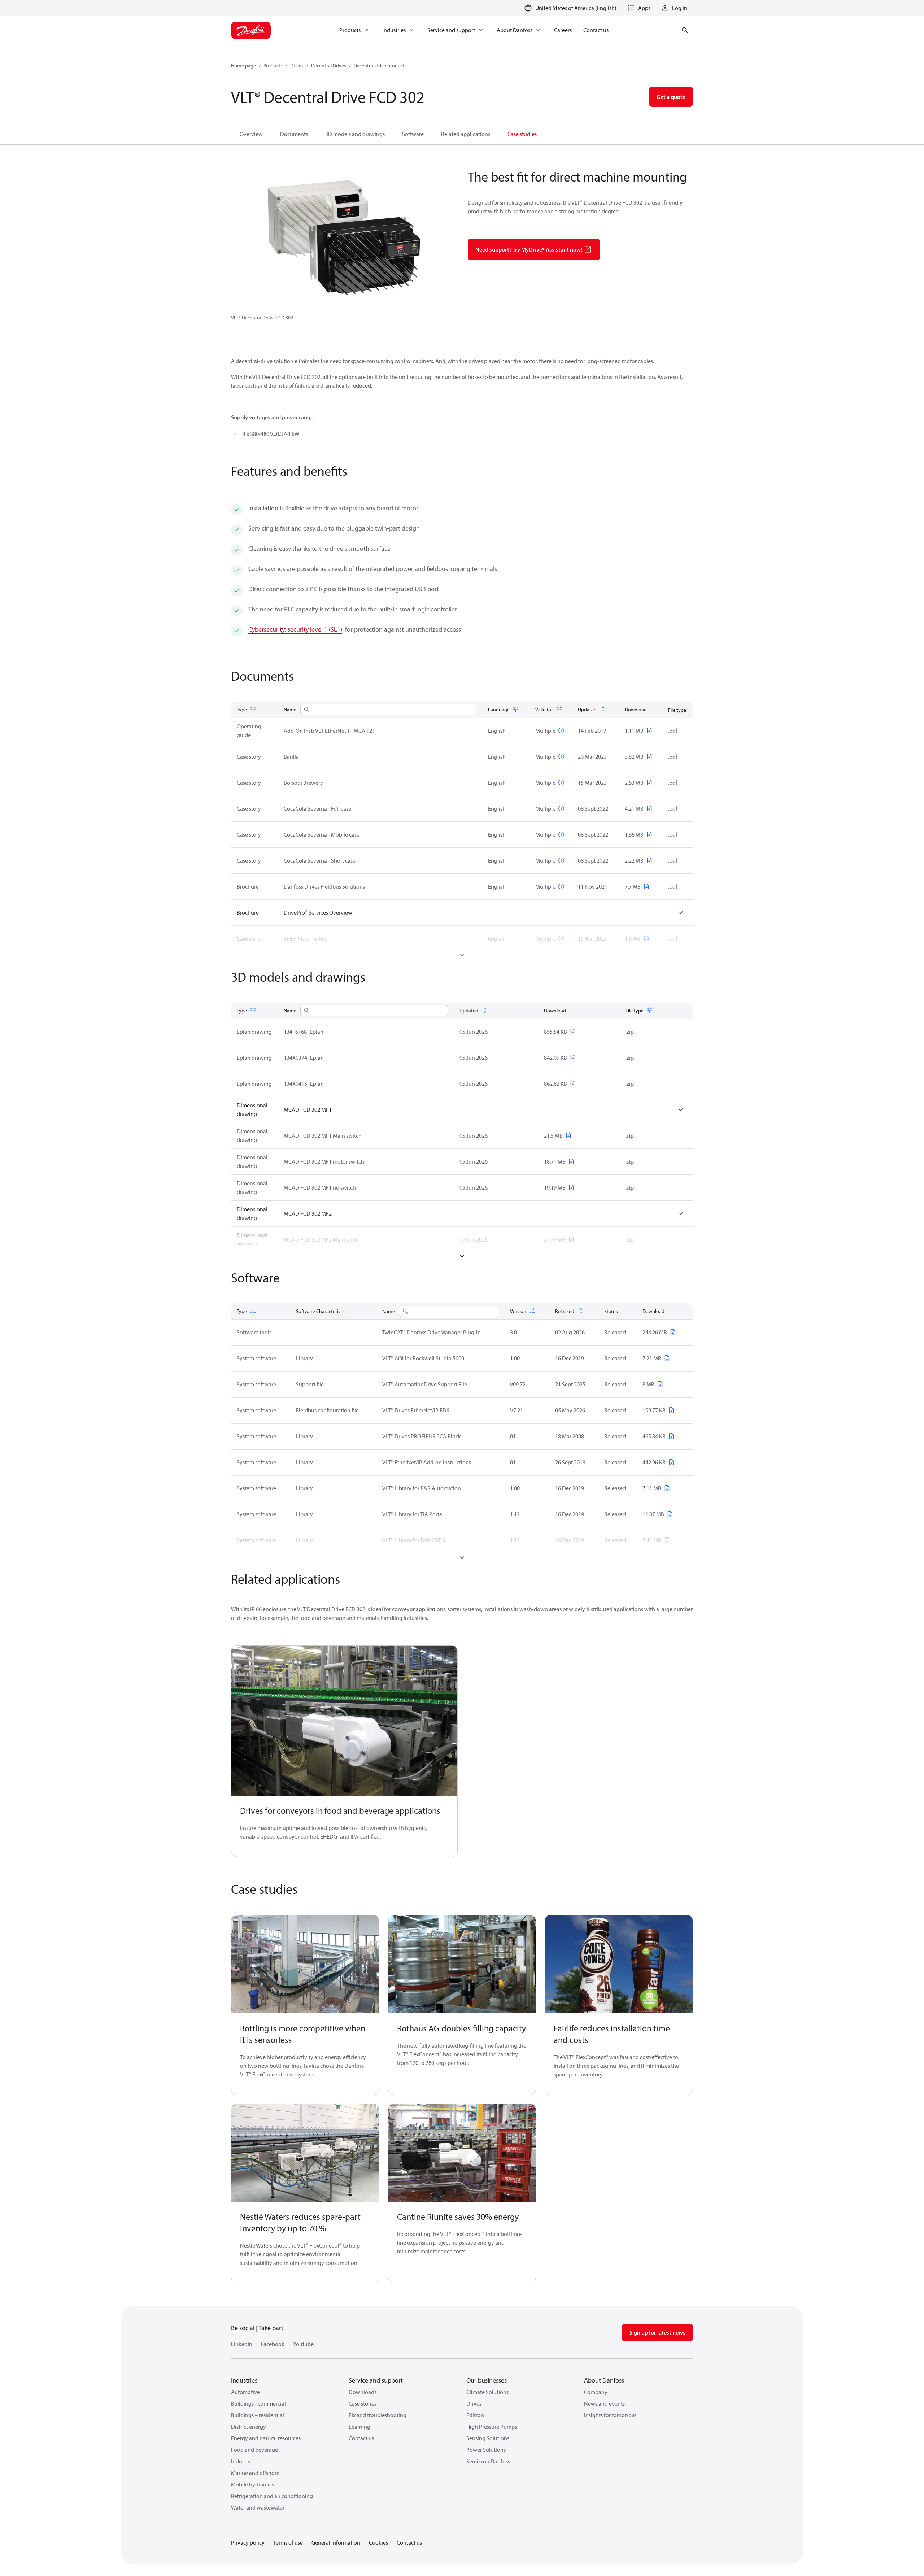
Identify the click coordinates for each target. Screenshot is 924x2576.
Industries (244, 2380)
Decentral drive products (380, 66)
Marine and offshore (255, 2473)
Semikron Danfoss (488, 2461)
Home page (243, 66)
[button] (638, 8)
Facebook (273, 2344)
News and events (604, 2403)
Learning (359, 2427)
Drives (297, 66)
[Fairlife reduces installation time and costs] (619, 1964)
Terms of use (288, 2542)
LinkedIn (242, 2344)
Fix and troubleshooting (378, 2415)
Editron (475, 2415)
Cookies (378, 2542)
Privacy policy (248, 2542)
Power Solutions (486, 2450)
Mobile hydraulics (252, 2484)
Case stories (363, 2403)
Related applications (466, 134)
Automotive (245, 2392)
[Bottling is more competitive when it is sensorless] (305, 1964)
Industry (241, 2461)
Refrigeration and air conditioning (272, 2496)
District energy (249, 2427)
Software (413, 134)
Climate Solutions (487, 2392)
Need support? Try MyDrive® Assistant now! (529, 249)
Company (596, 2392)
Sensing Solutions (488, 2438)
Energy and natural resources (266, 2438)
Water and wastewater (258, 2507)
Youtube (303, 2344)
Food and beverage (254, 2450)
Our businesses (487, 2380)
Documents (294, 134)
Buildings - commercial (258, 2403)
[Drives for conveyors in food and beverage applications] (344, 1721)
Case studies (522, 134)
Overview (251, 134)
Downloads (363, 2392)
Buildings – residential (258, 2415)
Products (273, 66)
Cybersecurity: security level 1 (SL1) (295, 629)
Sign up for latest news (657, 2332)
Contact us (361, 2438)
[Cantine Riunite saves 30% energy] (462, 2153)
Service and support (376, 2380)
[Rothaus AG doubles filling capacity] (462, 1964)
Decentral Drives (329, 66)
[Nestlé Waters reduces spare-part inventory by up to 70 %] (305, 2153)
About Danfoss (604, 2380)
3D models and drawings (355, 134)
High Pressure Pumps (492, 2427)
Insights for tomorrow (610, 2415)
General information (336, 2542)
